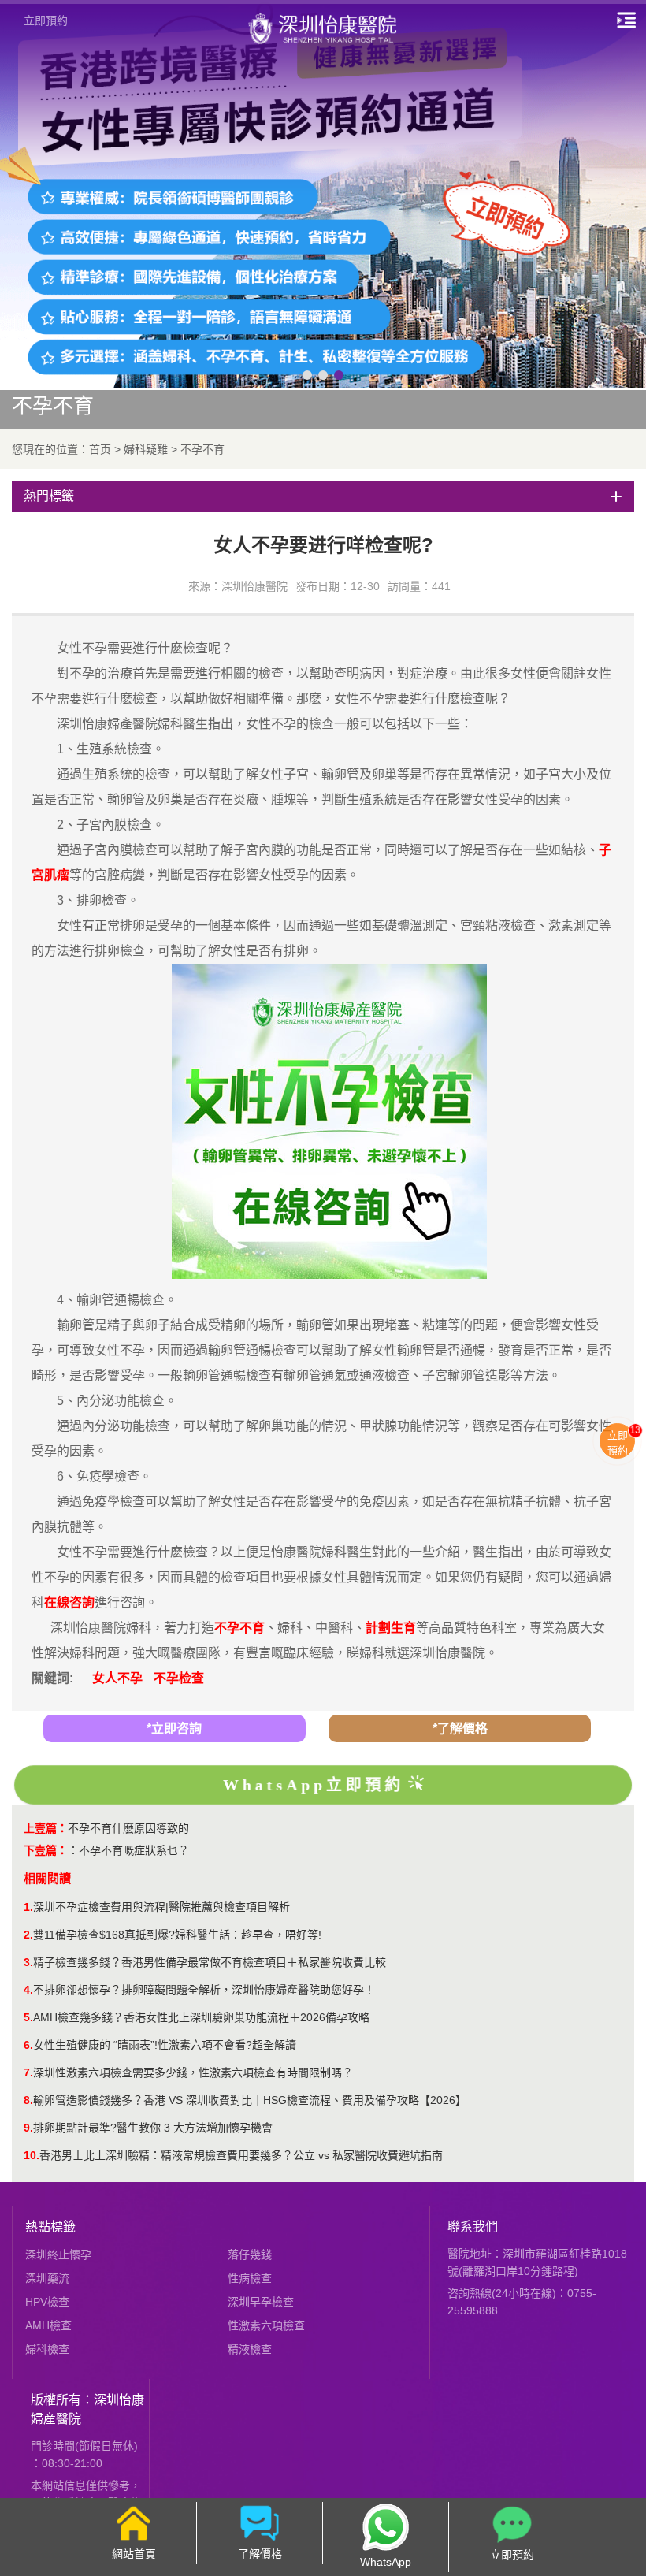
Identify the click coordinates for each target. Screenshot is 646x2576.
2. (28, 1935)
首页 (100, 449)
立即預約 (46, 20)
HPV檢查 (47, 2302)
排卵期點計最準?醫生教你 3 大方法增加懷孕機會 (153, 2128)
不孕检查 (179, 1678)
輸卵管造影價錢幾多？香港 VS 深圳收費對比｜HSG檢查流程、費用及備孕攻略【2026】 (250, 2100)
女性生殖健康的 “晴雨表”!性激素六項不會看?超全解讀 (165, 2045)
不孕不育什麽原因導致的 (128, 1828)
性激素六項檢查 (266, 2325)
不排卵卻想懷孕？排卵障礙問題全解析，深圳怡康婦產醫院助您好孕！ (204, 1990)
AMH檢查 (48, 2325)
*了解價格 (460, 1728)
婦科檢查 (47, 2349)
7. (28, 2072)
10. (32, 2155)
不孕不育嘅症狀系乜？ (134, 1850)
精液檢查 (250, 2349)
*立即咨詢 (174, 1728)
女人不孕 (117, 1678)
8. (28, 2100)
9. (28, 2128)
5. (28, 2017)
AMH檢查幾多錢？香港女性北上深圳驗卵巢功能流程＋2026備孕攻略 (201, 2017)
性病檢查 (250, 2278)
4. (28, 1990)
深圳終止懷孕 (58, 2254)
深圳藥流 (47, 2278)
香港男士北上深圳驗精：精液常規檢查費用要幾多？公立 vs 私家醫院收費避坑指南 (241, 2155)
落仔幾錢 (250, 2254)
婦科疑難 (146, 449)
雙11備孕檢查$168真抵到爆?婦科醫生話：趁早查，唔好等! (177, 1935)
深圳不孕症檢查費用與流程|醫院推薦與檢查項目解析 (161, 1907)
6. (28, 2045)
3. (28, 1962)
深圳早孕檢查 (261, 2302)
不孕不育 (202, 449)
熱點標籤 (50, 2227)
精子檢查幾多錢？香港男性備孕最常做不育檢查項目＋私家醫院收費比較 (210, 1962)
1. (28, 1907)
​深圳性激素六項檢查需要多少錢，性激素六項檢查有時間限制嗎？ (193, 2072)
